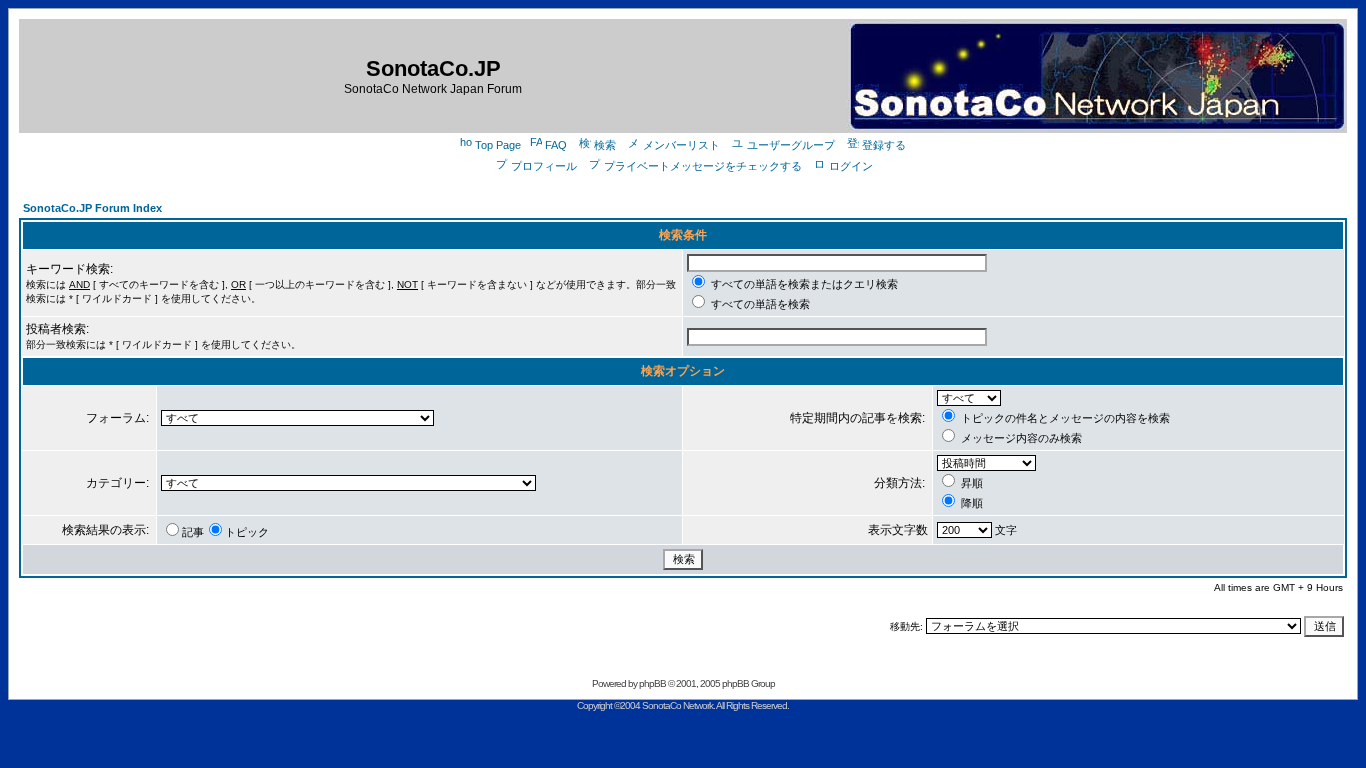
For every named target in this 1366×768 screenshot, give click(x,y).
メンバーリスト (681, 145)
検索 (605, 145)
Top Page (498, 145)
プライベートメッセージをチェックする (703, 166)
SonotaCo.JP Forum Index (92, 208)
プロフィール (544, 166)
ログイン (851, 166)
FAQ (556, 145)
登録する (884, 145)
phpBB (652, 683)
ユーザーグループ (791, 145)
